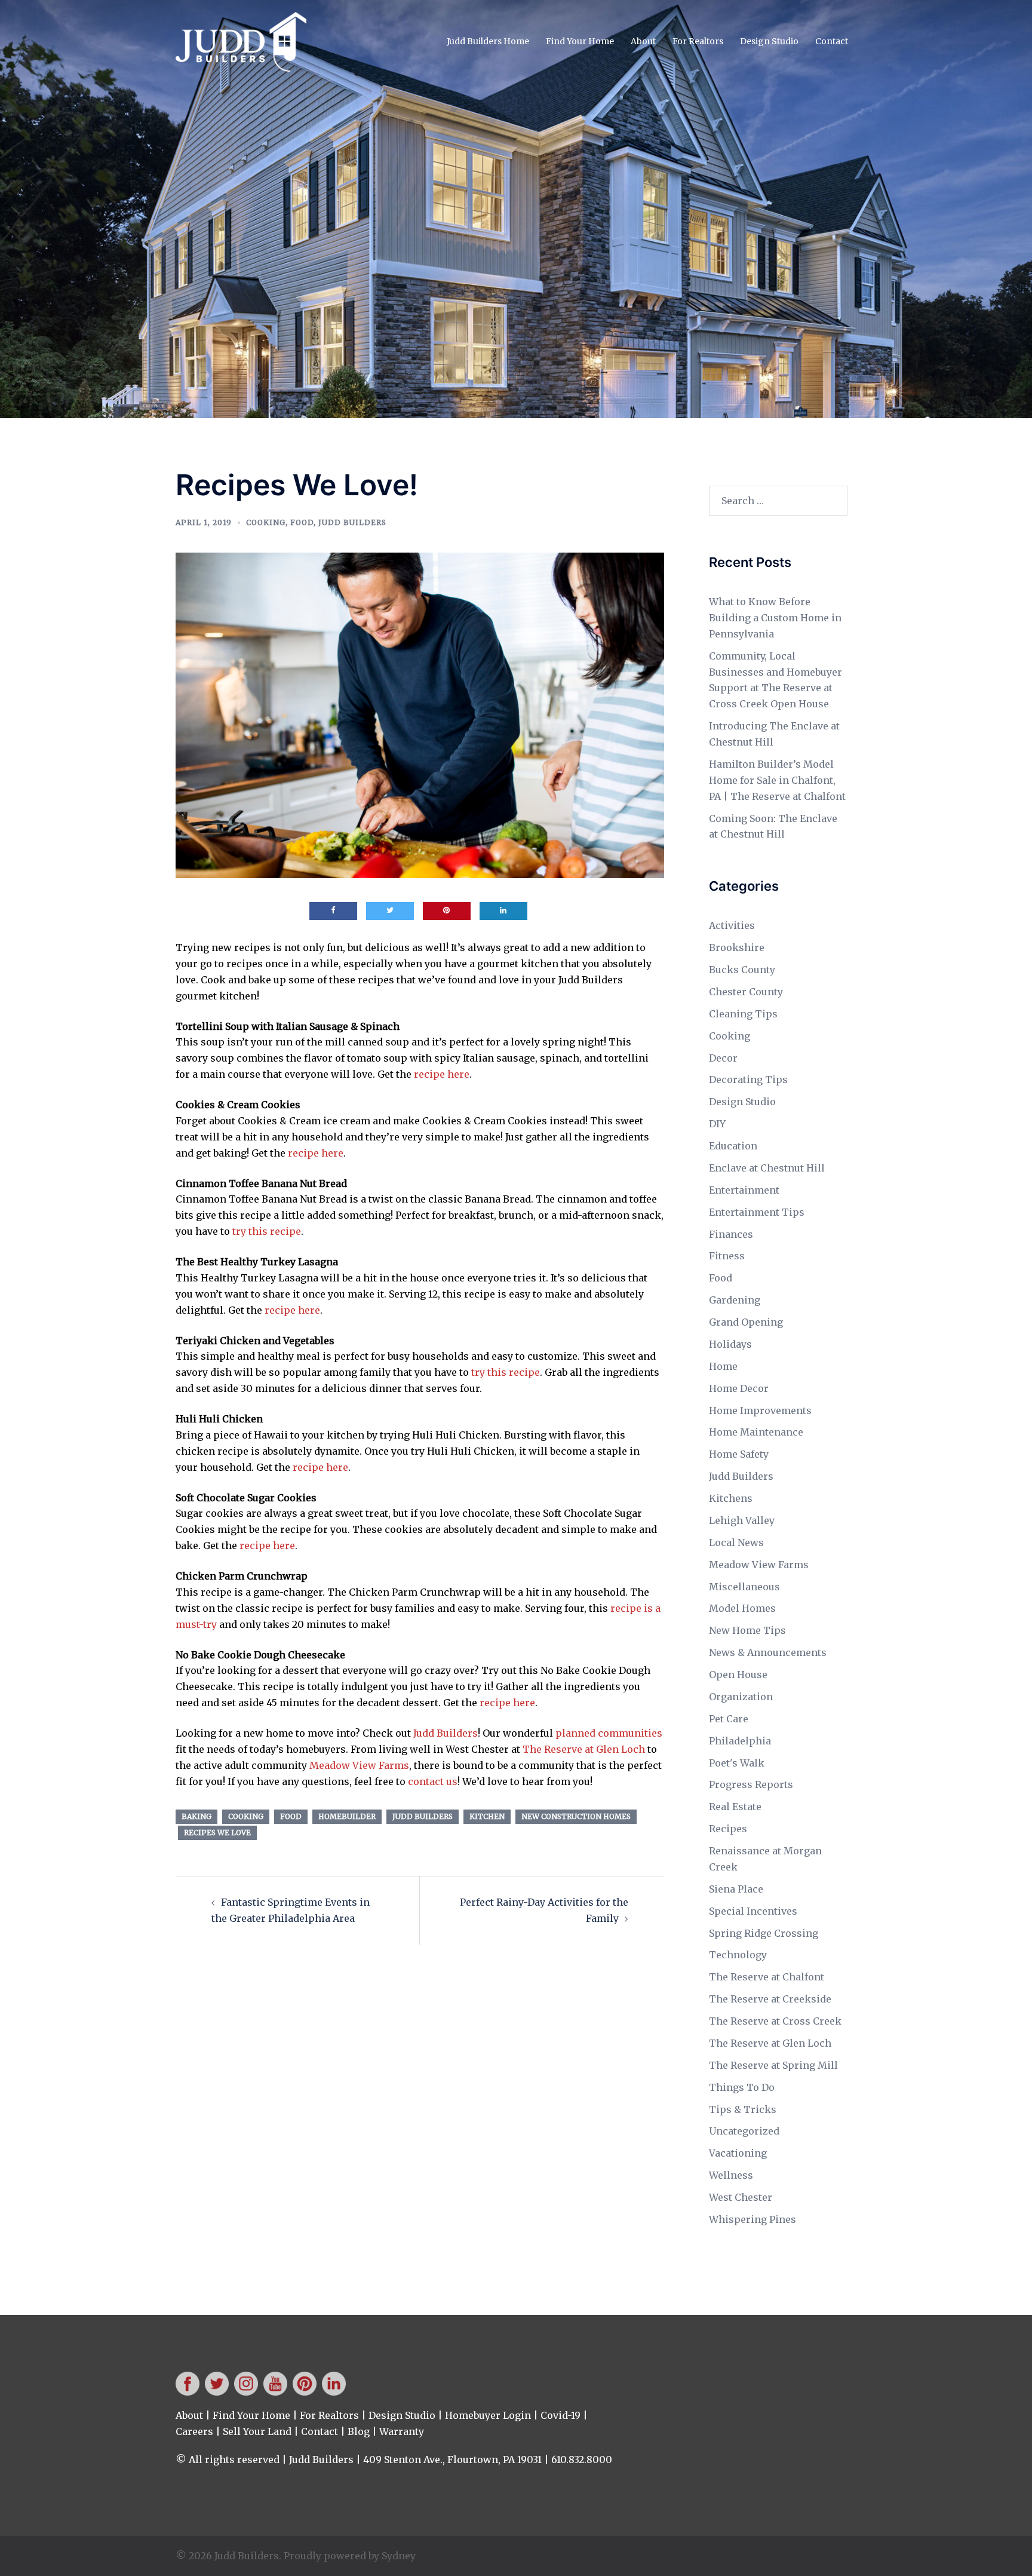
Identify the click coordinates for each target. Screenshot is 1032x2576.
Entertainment (744, 1190)
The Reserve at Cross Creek (775, 2021)
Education (733, 1146)
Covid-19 (560, 2415)
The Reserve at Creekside (770, 1999)
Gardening (735, 1300)
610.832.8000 (582, 2460)
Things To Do (742, 2087)
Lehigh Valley (742, 1520)
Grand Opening (746, 1322)
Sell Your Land (257, 2431)
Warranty (402, 2431)
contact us (433, 1781)
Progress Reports (751, 1784)
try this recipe (267, 1231)
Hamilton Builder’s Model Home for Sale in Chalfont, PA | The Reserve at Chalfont (777, 780)
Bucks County (742, 970)
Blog (359, 2431)
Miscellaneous (744, 1587)
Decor (723, 1058)
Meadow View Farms (359, 1765)
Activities (732, 925)
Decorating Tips (748, 1080)
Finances (731, 1234)
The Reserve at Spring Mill (773, 2065)
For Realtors (698, 41)
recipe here (442, 1074)
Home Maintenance (756, 1432)
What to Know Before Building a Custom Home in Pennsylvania (775, 618)
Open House (738, 1675)
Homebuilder (347, 1816)
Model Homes (742, 1608)
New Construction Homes (576, 1816)
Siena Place (736, 1889)
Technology (738, 1955)
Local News (736, 1542)
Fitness (727, 1256)
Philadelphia (740, 1741)
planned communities (609, 1733)
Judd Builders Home (488, 41)
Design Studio (769, 41)
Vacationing (738, 2153)
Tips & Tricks (743, 2109)
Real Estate (735, 1807)
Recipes (728, 1829)
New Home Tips (747, 1630)
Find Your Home (580, 41)
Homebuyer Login (488, 2415)
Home (723, 1366)
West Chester (741, 2197)
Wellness (731, 2175)
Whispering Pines (752, 2219)
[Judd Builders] (241, 41)
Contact (832, 41)
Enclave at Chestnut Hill (767, 1168)
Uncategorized (744, 2131)
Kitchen (487, 1816)
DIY (717, 1124)
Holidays (730, 1344)
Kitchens (731, 1498)
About (643, 41)
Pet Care (729, 1719)
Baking (196, 1816)
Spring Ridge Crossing (764, 1933)
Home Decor (739, 1388)
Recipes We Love (217, 1833)
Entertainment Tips (757, 1212)
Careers (194, 2431)
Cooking (266, 522)
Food (302, 522)
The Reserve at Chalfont (767, 1977)
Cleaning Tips (743, 1014)
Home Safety (739, 1454)
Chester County (746, 992)
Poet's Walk (737, 1763)
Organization (741, 1697)
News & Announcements (768, 1652)
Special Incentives (753, 1911)
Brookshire (737, 947)
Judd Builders (352, 522)
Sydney (399, 2556)
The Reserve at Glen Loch (584, 1749)
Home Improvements (760, 1410)
